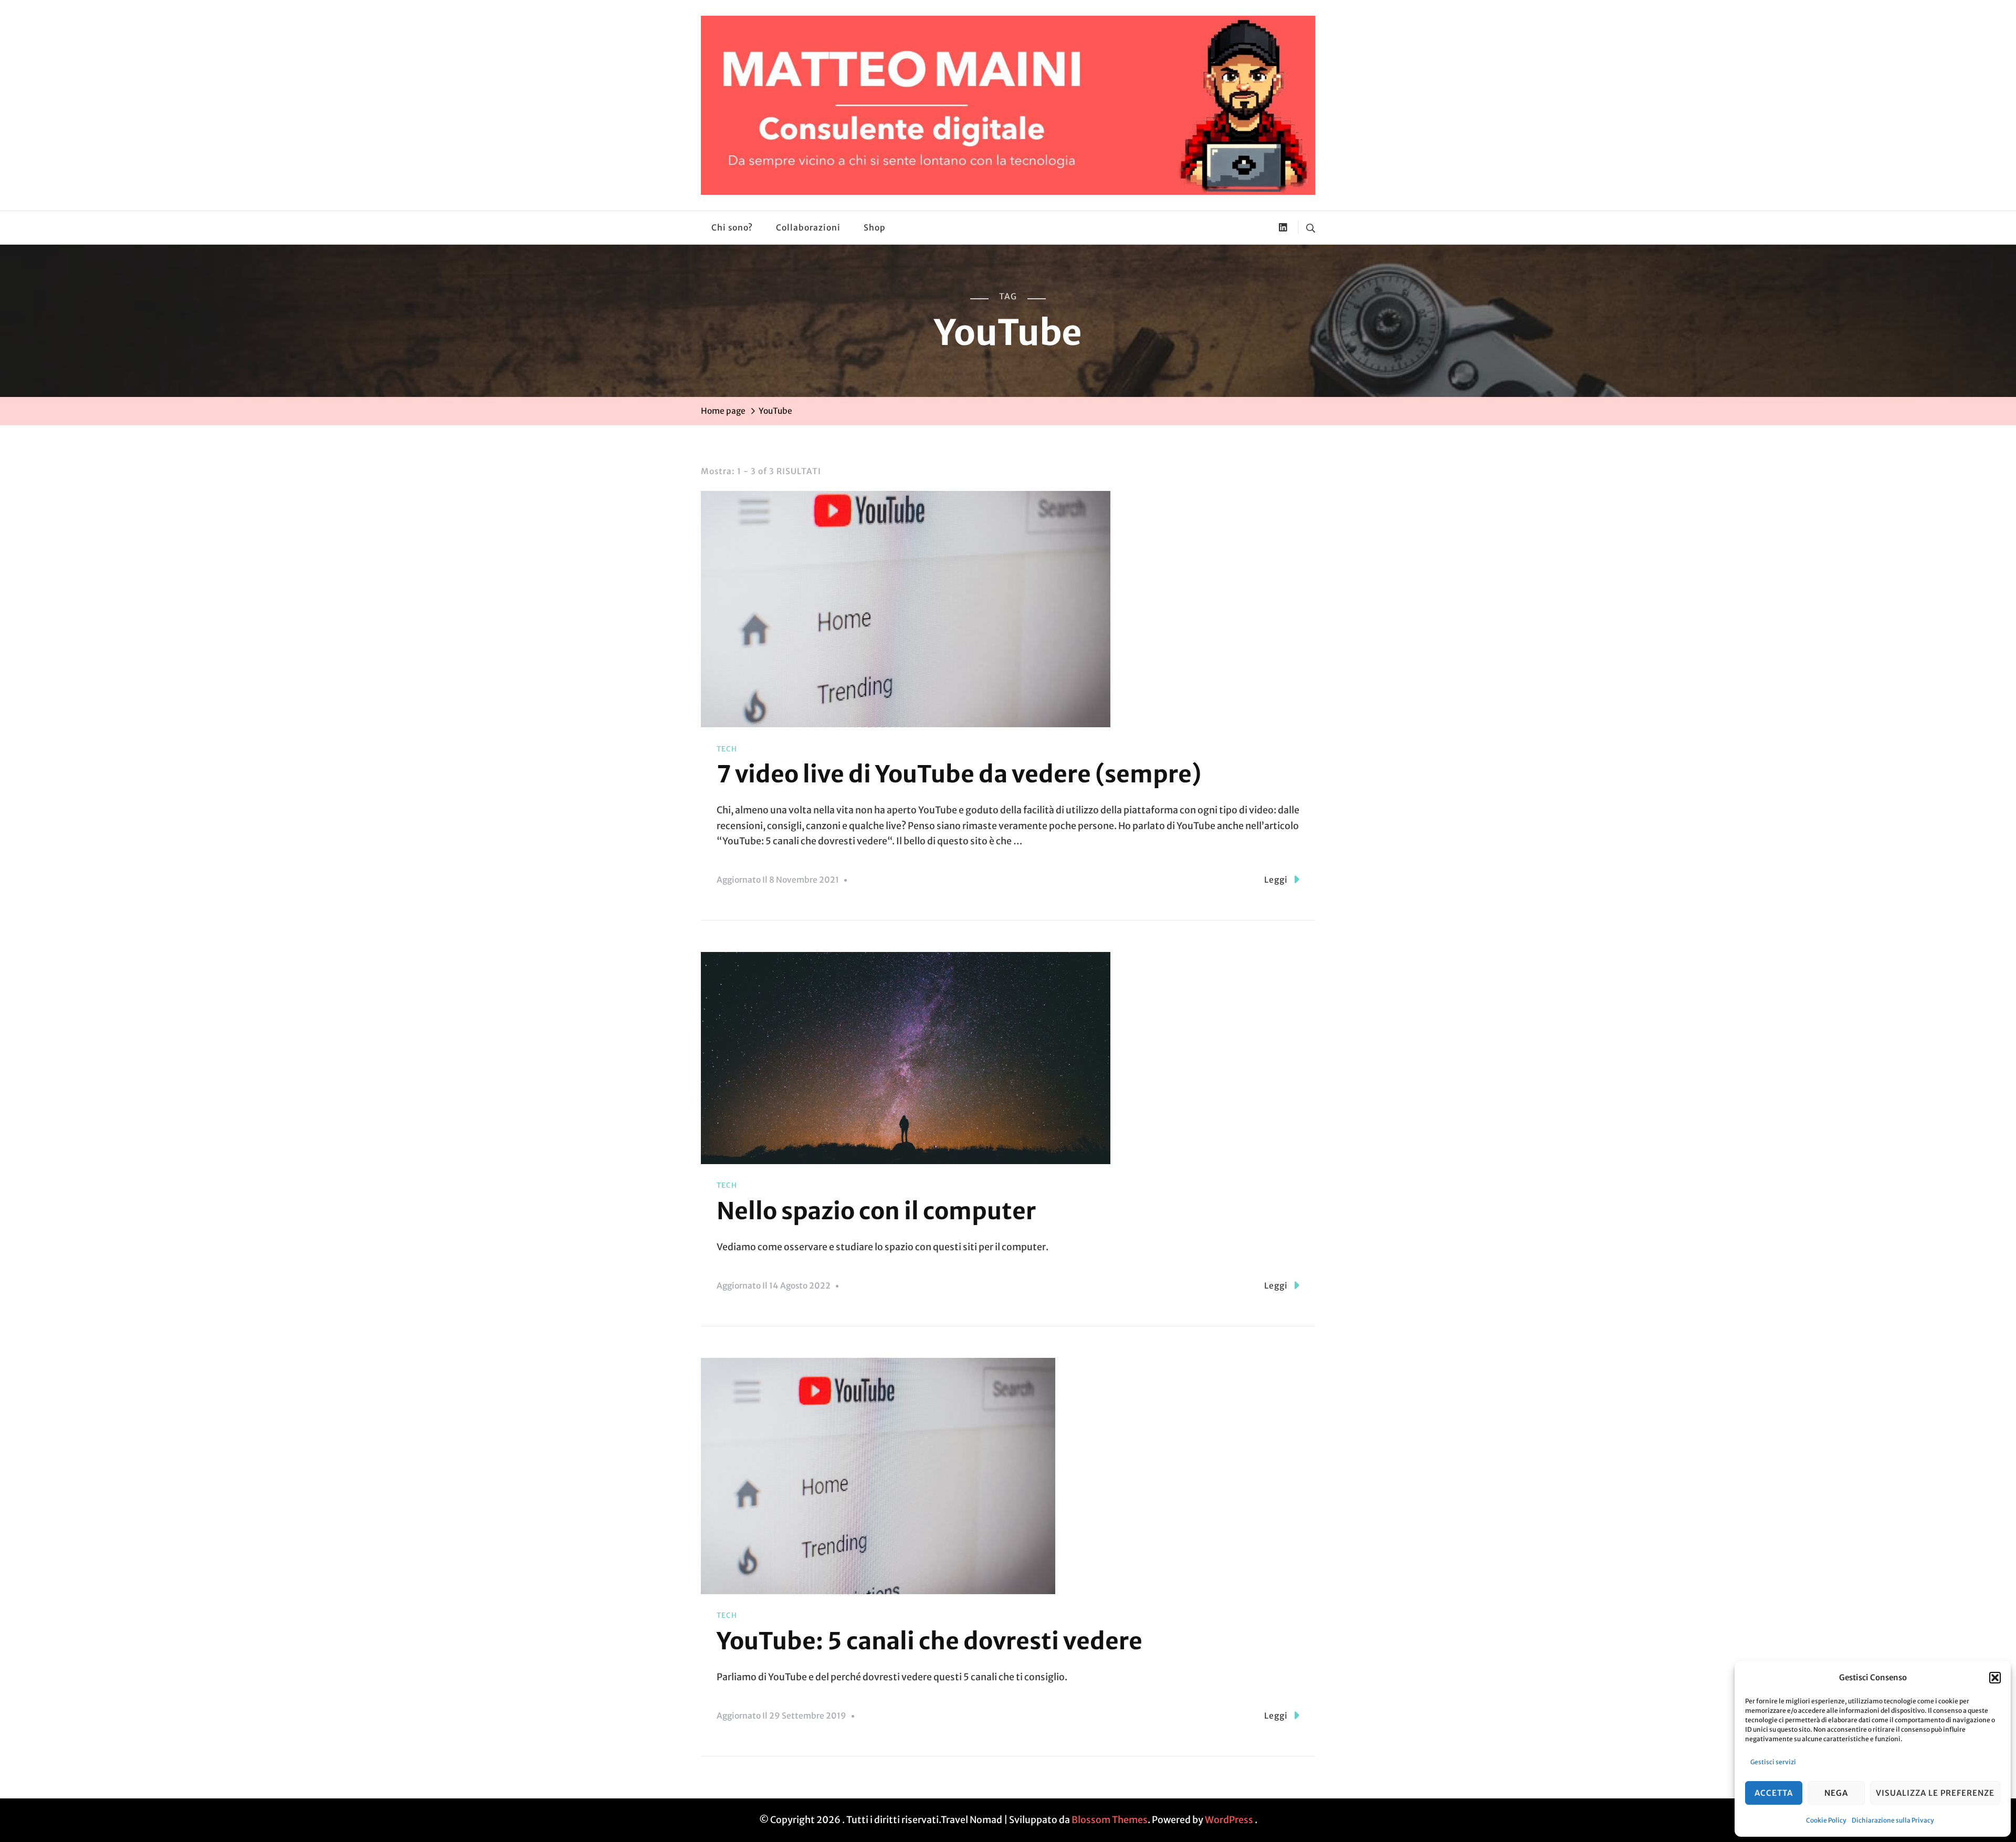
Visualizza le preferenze (1935, 1793)
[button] (1995, 1678)
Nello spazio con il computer (876, 1211)
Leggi (1276, 880)
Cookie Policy (1826, 1820)
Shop (875, 228)
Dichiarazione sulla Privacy (1893, 1820)
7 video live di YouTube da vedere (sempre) (959, 774)
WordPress (1229, 1820)
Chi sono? (732, 228)
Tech (727, 749)
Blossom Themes (1110, 1820)
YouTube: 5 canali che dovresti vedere (930, 1641)
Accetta (1774, 1793)
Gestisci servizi (1773, 1762)
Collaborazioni (808, 228)
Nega (1836, 1793)
